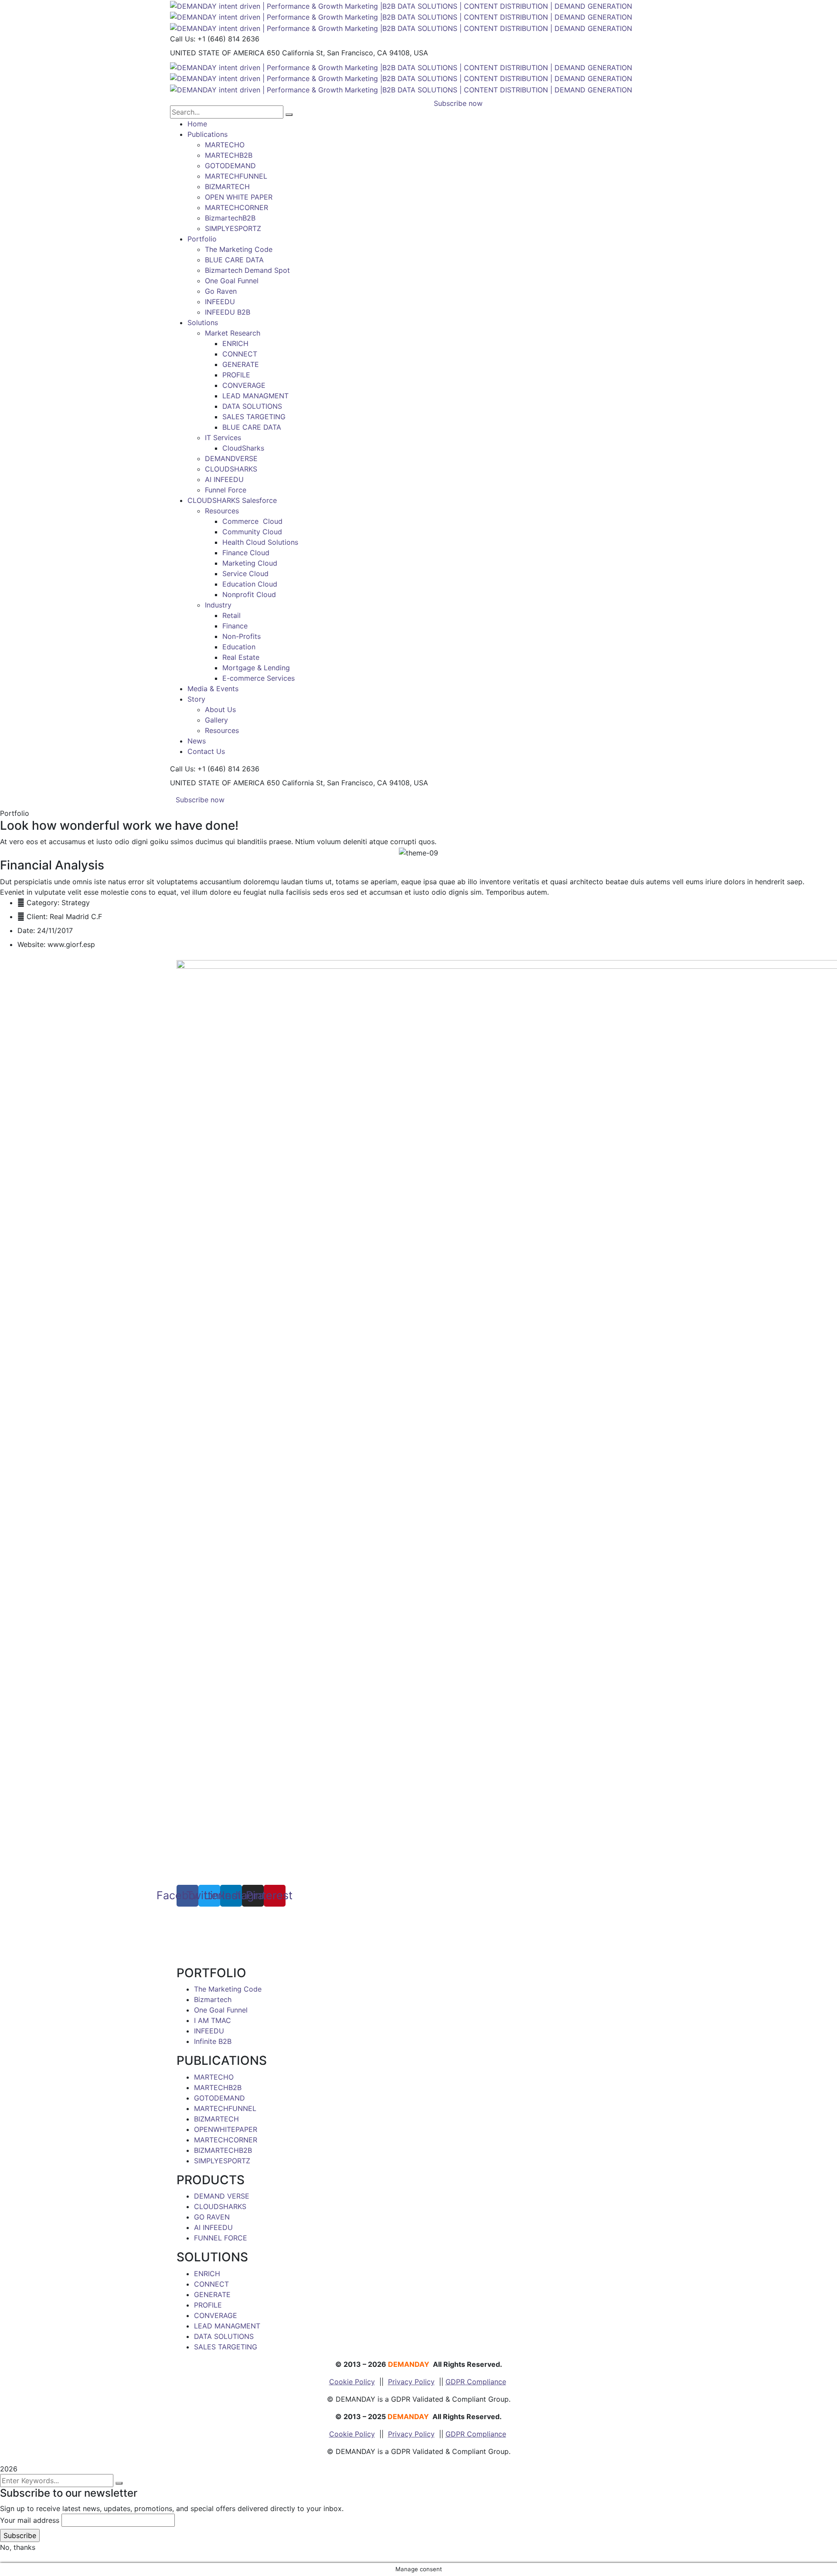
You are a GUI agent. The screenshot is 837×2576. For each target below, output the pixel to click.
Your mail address (30, 2520)
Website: (31, 944)
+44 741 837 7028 (220, 1933)
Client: (37, 916)
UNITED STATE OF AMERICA (217, 53)
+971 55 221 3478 (225, 1943)
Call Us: (183, 39)
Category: (43, 903)
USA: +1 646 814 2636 (214, 1922)
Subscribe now (200, 800)
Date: (26, 930)
